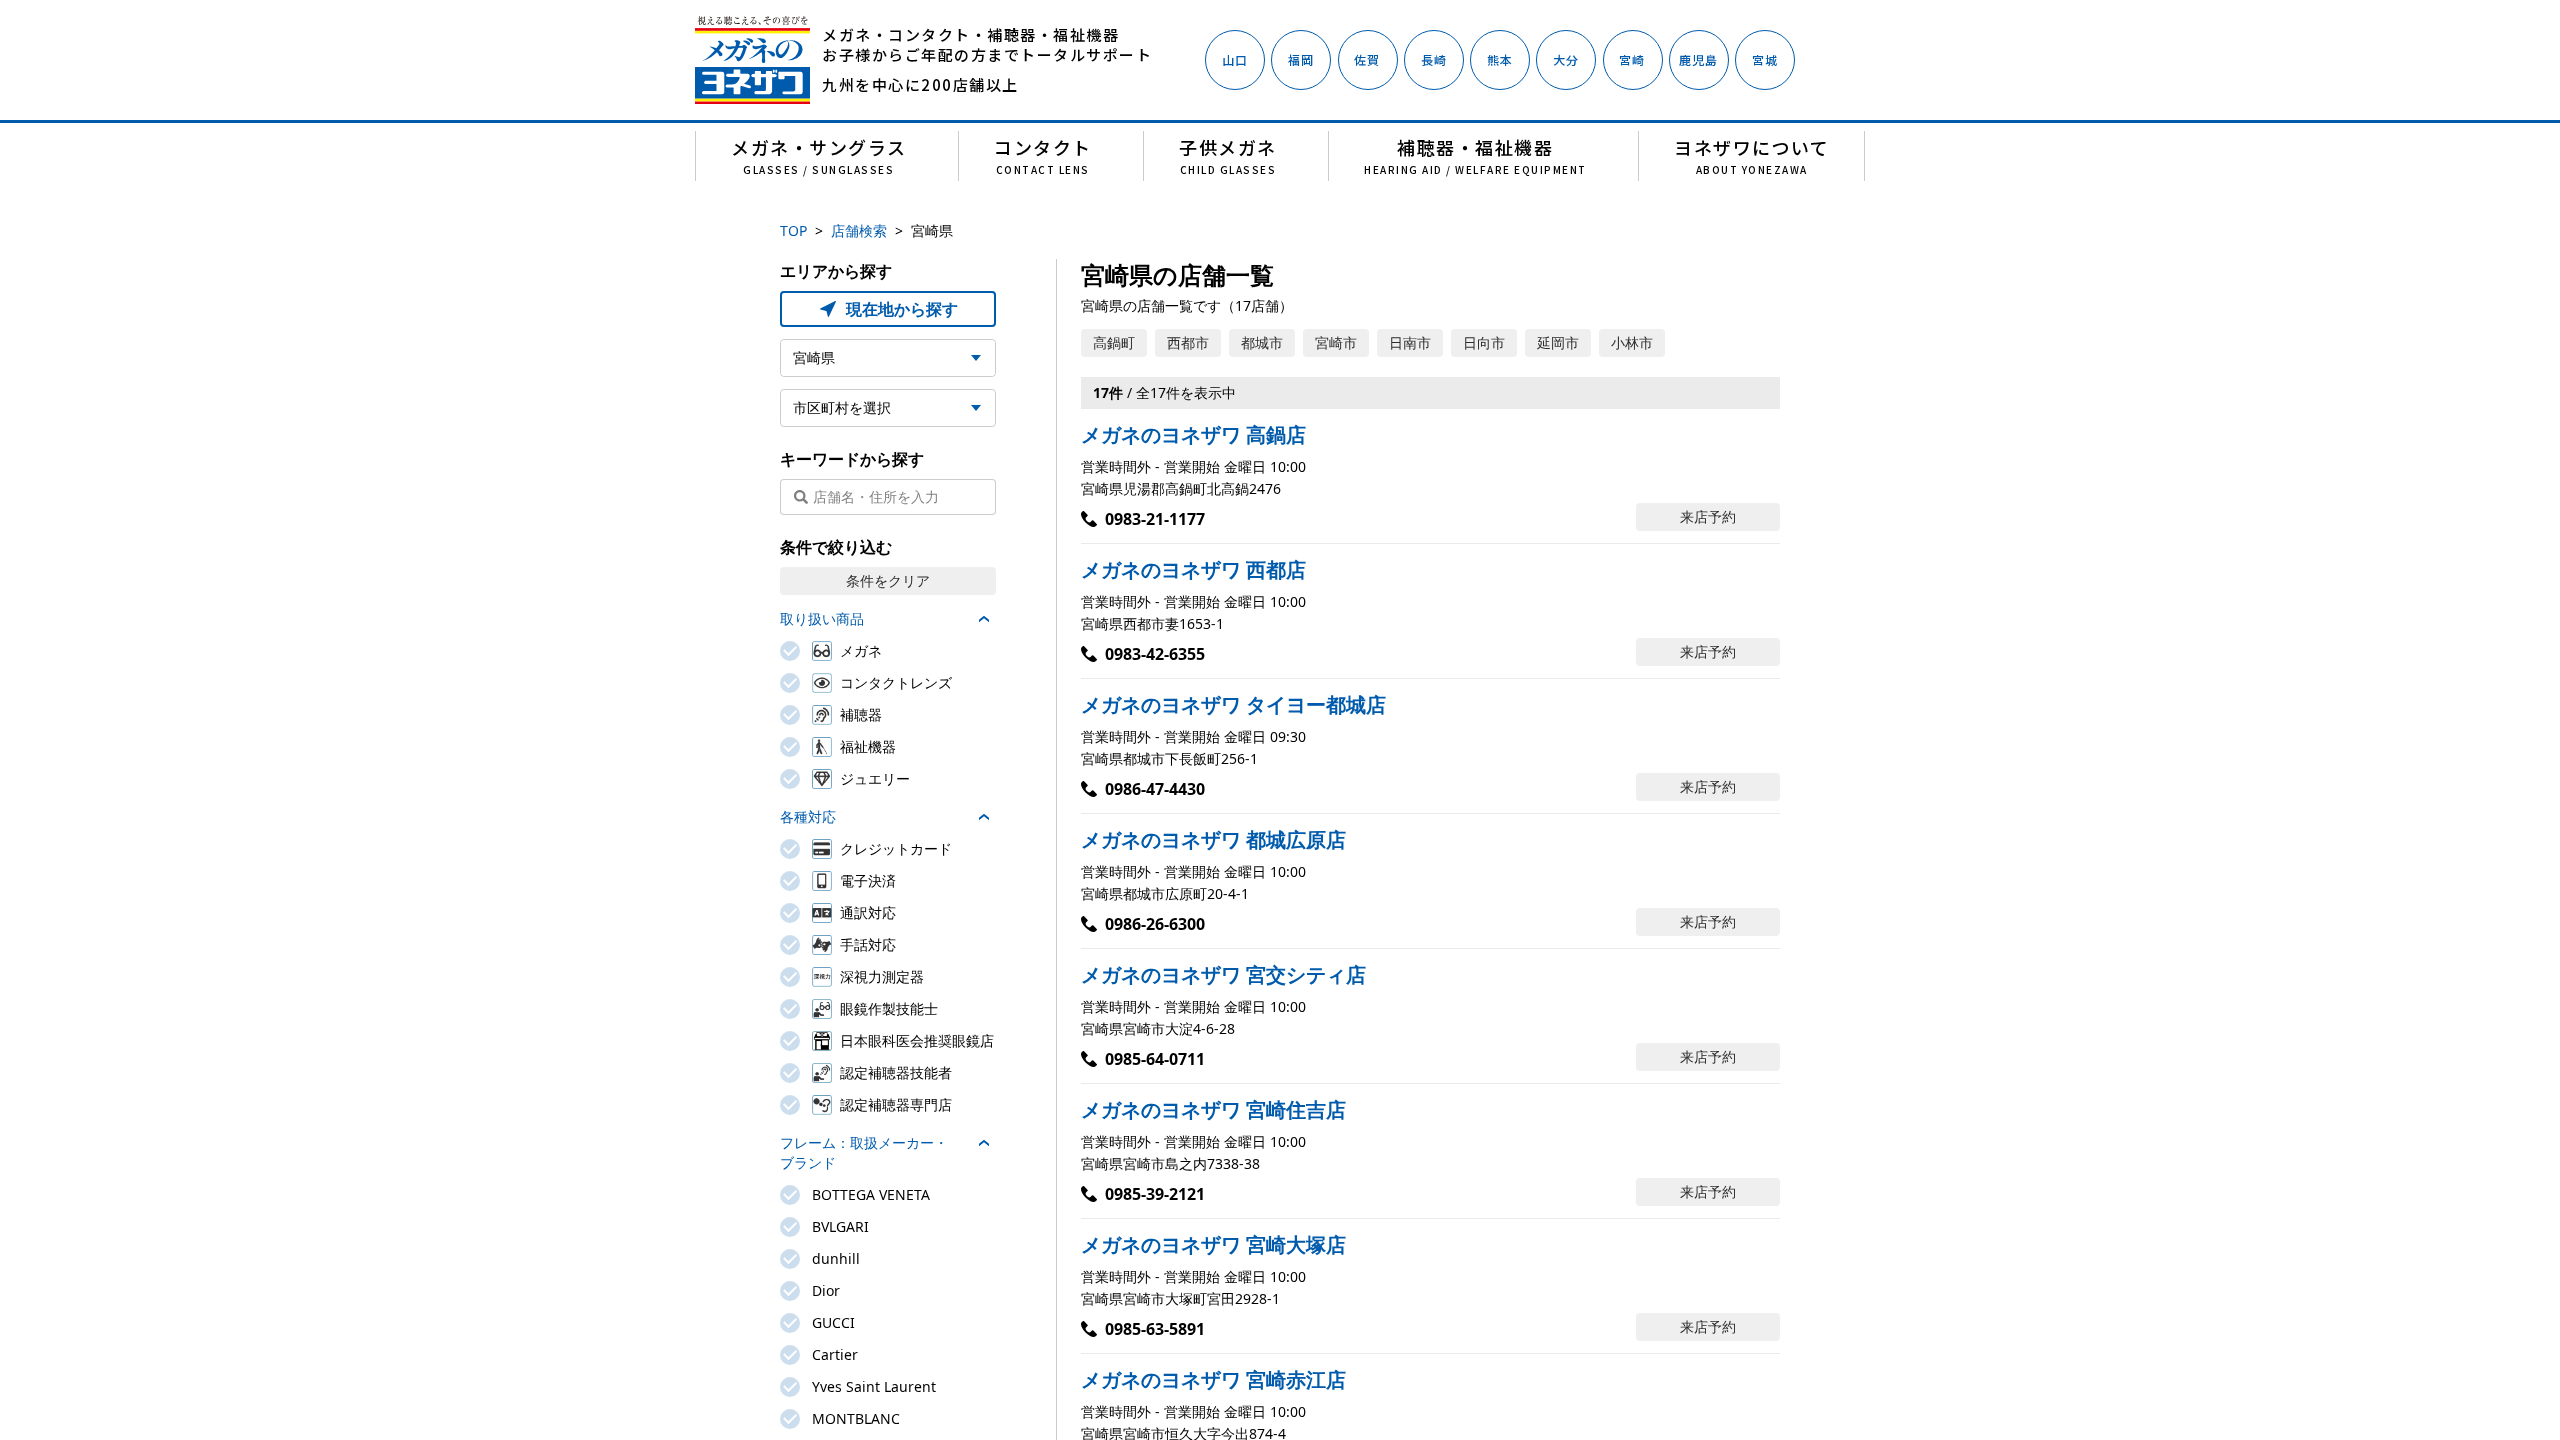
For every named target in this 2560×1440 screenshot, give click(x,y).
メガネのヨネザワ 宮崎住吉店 (1213, 1109)
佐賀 (1367, 59)
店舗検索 (859, 230)
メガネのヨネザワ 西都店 (1193, 569)
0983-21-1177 (1155, 519)
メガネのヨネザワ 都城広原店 (1213, 839)
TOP (793, 230)
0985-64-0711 (1155, 1059)
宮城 (1765, 59)
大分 (1566, 59)
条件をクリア (888, 580)
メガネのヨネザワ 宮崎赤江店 (1213, 1379)
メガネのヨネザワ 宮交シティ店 (1223, 974)
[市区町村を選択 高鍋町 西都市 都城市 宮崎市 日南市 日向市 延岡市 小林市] (888, 408)
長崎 (1434, 59)
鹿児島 (1699, 59)
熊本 (1500, 59)
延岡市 (1558, 342)
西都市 (1188, 342)
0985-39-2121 (1155, 1194)
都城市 (1262, 342)
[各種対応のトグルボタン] (984, 817)
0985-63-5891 (1155, 1329)
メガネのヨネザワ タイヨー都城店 (1233, 704)
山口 (1235, 59)
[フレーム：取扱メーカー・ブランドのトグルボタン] (984, 1143)
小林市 (1632, 342)
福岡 (1301, 59)
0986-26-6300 (1155, 924)
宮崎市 (1336, 342)
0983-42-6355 (1155, 654)
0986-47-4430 (1155, 789)
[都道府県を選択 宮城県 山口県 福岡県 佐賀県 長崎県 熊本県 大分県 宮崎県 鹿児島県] (888, 358)
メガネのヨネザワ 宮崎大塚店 (1213, 1244)
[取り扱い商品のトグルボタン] (984, 619)
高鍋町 (1114, 342)
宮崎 (1632, 59)
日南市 (1410, 342)
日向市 (1484, 342)
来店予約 (1708, 516)
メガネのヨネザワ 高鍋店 (1193, 434)
